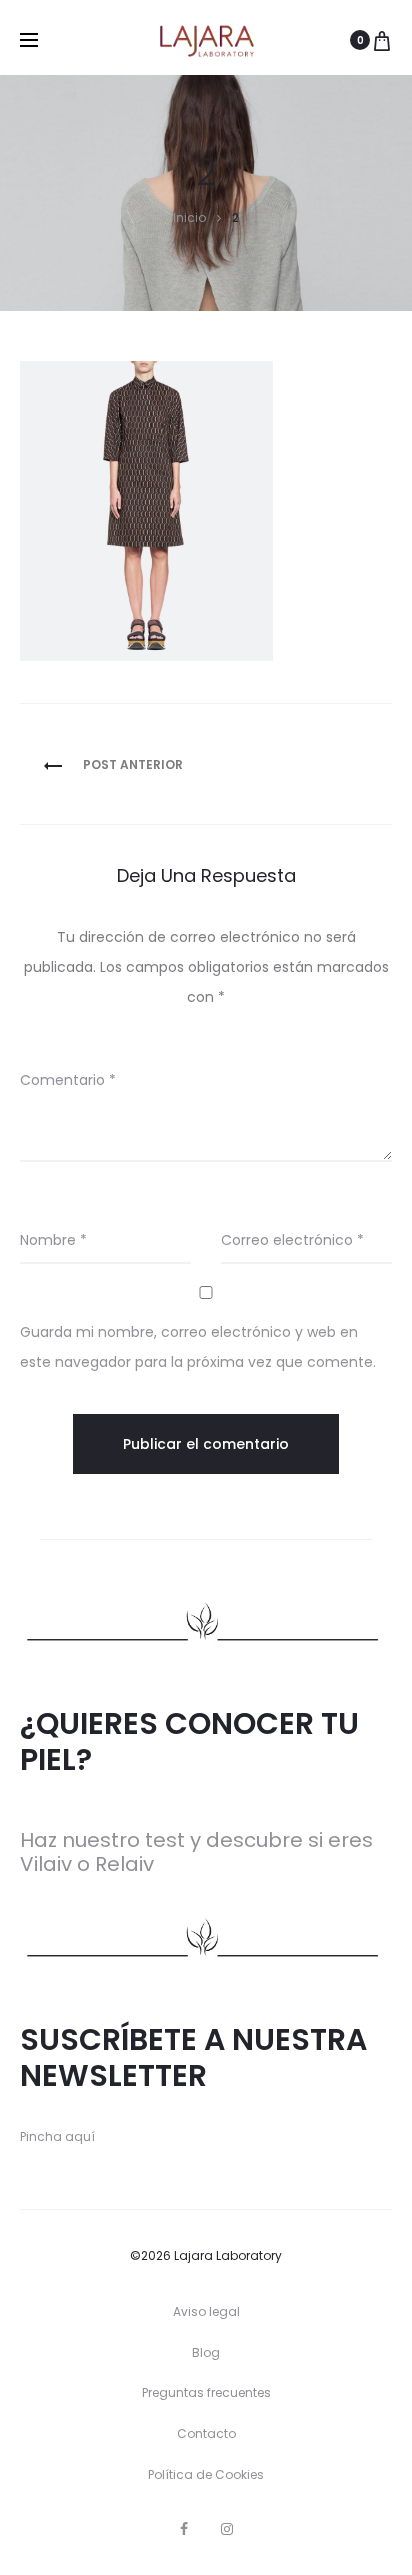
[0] (382, 40)
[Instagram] (227, 2529)
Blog (206, 2352)
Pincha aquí (57, 2136)
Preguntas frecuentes (206, 2392)
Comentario (68, 1080)
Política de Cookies (206, 2474)
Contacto (206, 2433)
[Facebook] (184, 2529)
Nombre (53, 1240)
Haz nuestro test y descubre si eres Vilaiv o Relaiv (196, 1852)
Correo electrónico (292, 1240)
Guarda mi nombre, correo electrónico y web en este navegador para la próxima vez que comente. (198, 1347)
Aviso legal (206, 2311)
